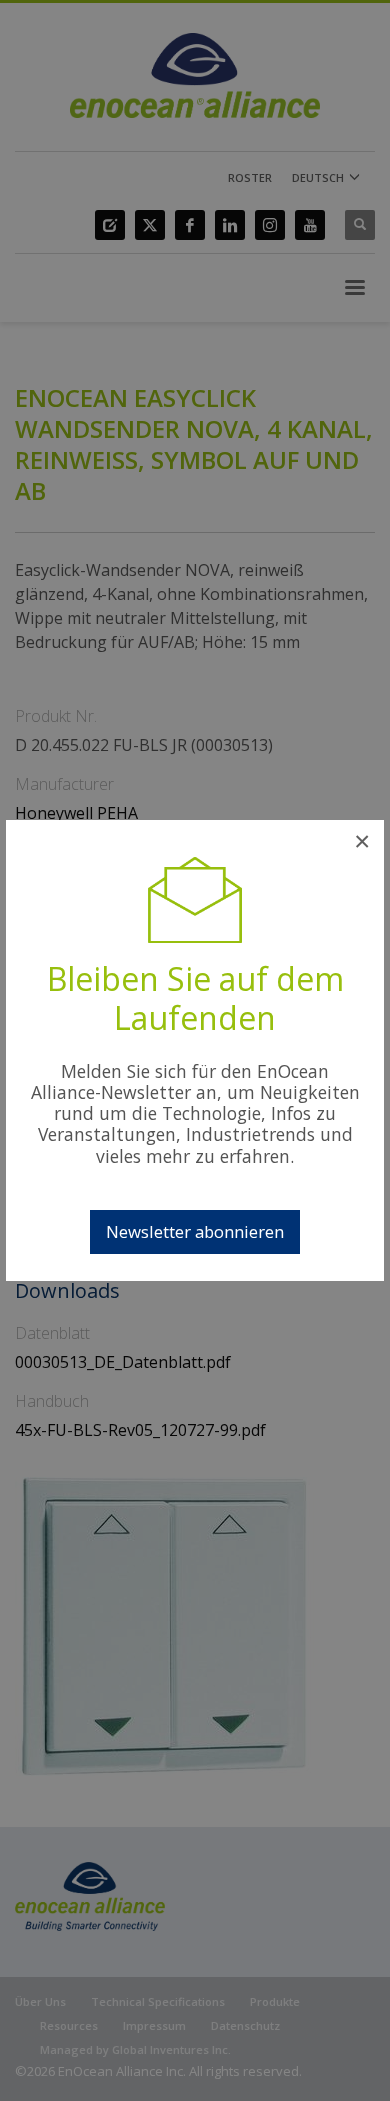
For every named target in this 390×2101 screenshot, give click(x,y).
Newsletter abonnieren (195, 1231)
